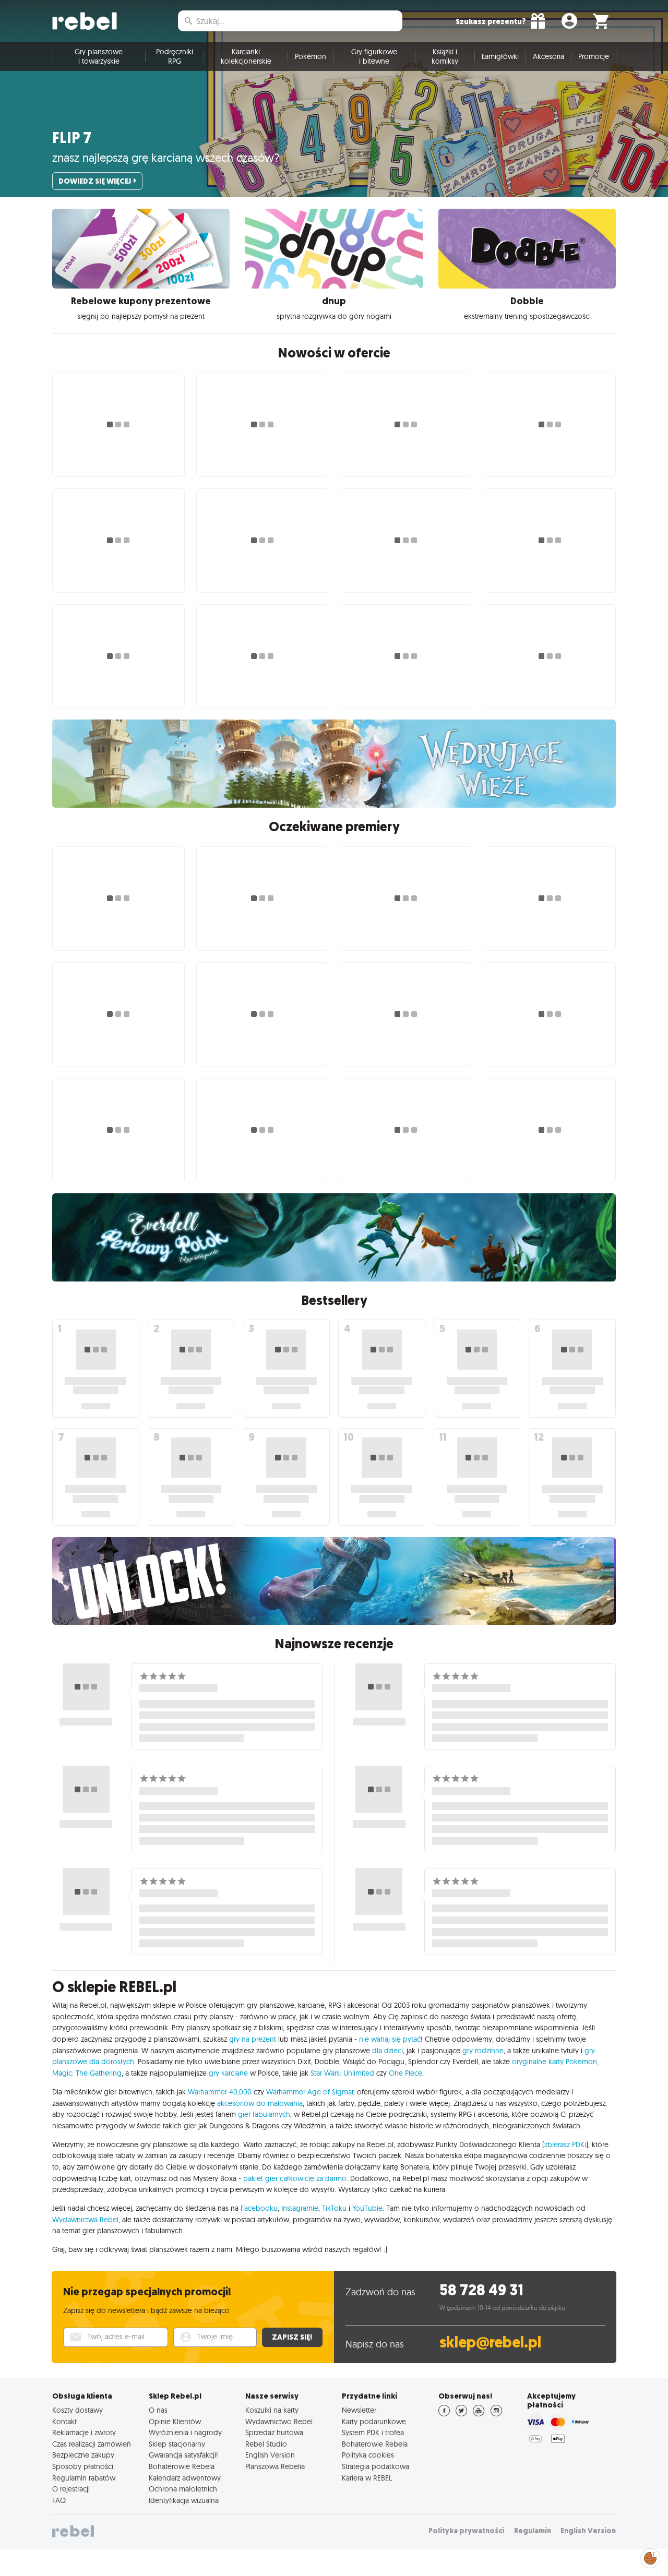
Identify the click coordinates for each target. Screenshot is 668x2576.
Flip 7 (72, 138)
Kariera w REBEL (367, 2478)
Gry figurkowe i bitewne (374, 56)
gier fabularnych (264, 2114)
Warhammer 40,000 (220, 2092)
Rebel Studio (266, 2444)
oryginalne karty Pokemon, (555, 2062)
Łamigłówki (500, 56)
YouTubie (367, 2208)
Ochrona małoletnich (183, 2489)
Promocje (594, 56)
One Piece (405, 2073)
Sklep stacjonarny (177, 2444)
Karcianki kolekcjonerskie (246, 56)
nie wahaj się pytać (390, 2039)
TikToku (334, 2208)
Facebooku (259, 2208)
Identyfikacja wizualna (184, 2500)
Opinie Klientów (175, 2422)
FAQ (59, 2500)
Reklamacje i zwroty (84, 2433)
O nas (158, 2410)
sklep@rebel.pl (490, 2343)
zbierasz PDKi (565, 2144)
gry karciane (228, 2073)
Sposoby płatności (83, 2466)
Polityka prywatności (466, 2531)
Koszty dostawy (77, 2410)
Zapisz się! (292, 2337)
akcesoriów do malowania (260, 2103)
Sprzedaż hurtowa (274, 2433)
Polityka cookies (368, 2455)
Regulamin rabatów (84, 2478)
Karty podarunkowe (374, 2422)
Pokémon (311, 56)
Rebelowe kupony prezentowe (141, 301)
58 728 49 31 (481, 2290)
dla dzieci (387, 2051)
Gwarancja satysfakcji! (183, 2455)
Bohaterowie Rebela (182, 2466)
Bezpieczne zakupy (83, 2455)
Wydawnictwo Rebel (279, 2422)
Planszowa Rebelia (275, 2466)
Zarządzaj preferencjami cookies (650, 2556)
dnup (334, 301)
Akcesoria (548, 56)
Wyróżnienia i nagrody (185, 2433)
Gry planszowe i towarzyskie (99, 56)
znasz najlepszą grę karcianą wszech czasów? (166, 158)
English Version (270, 2455)
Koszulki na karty (272, 2410)
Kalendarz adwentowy (185, 2478)
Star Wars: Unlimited (342, 2073)
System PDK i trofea (373, 2433)
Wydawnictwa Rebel (85, 2220)
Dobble (527, 301)
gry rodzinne (483, 2051)
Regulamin (533, 2531)
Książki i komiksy (445, 56)
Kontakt (64, 2422)
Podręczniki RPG (175, 56)
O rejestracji (71, 2489)
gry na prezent (253, 2039)
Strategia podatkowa (375, 2466)
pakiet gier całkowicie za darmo (295, 2178)
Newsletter (359, 2410)
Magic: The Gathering (87, 2073)
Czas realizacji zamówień (92, 2444)
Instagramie (300, 2208)
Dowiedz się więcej (95, 181)
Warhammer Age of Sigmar (310, 2092)
